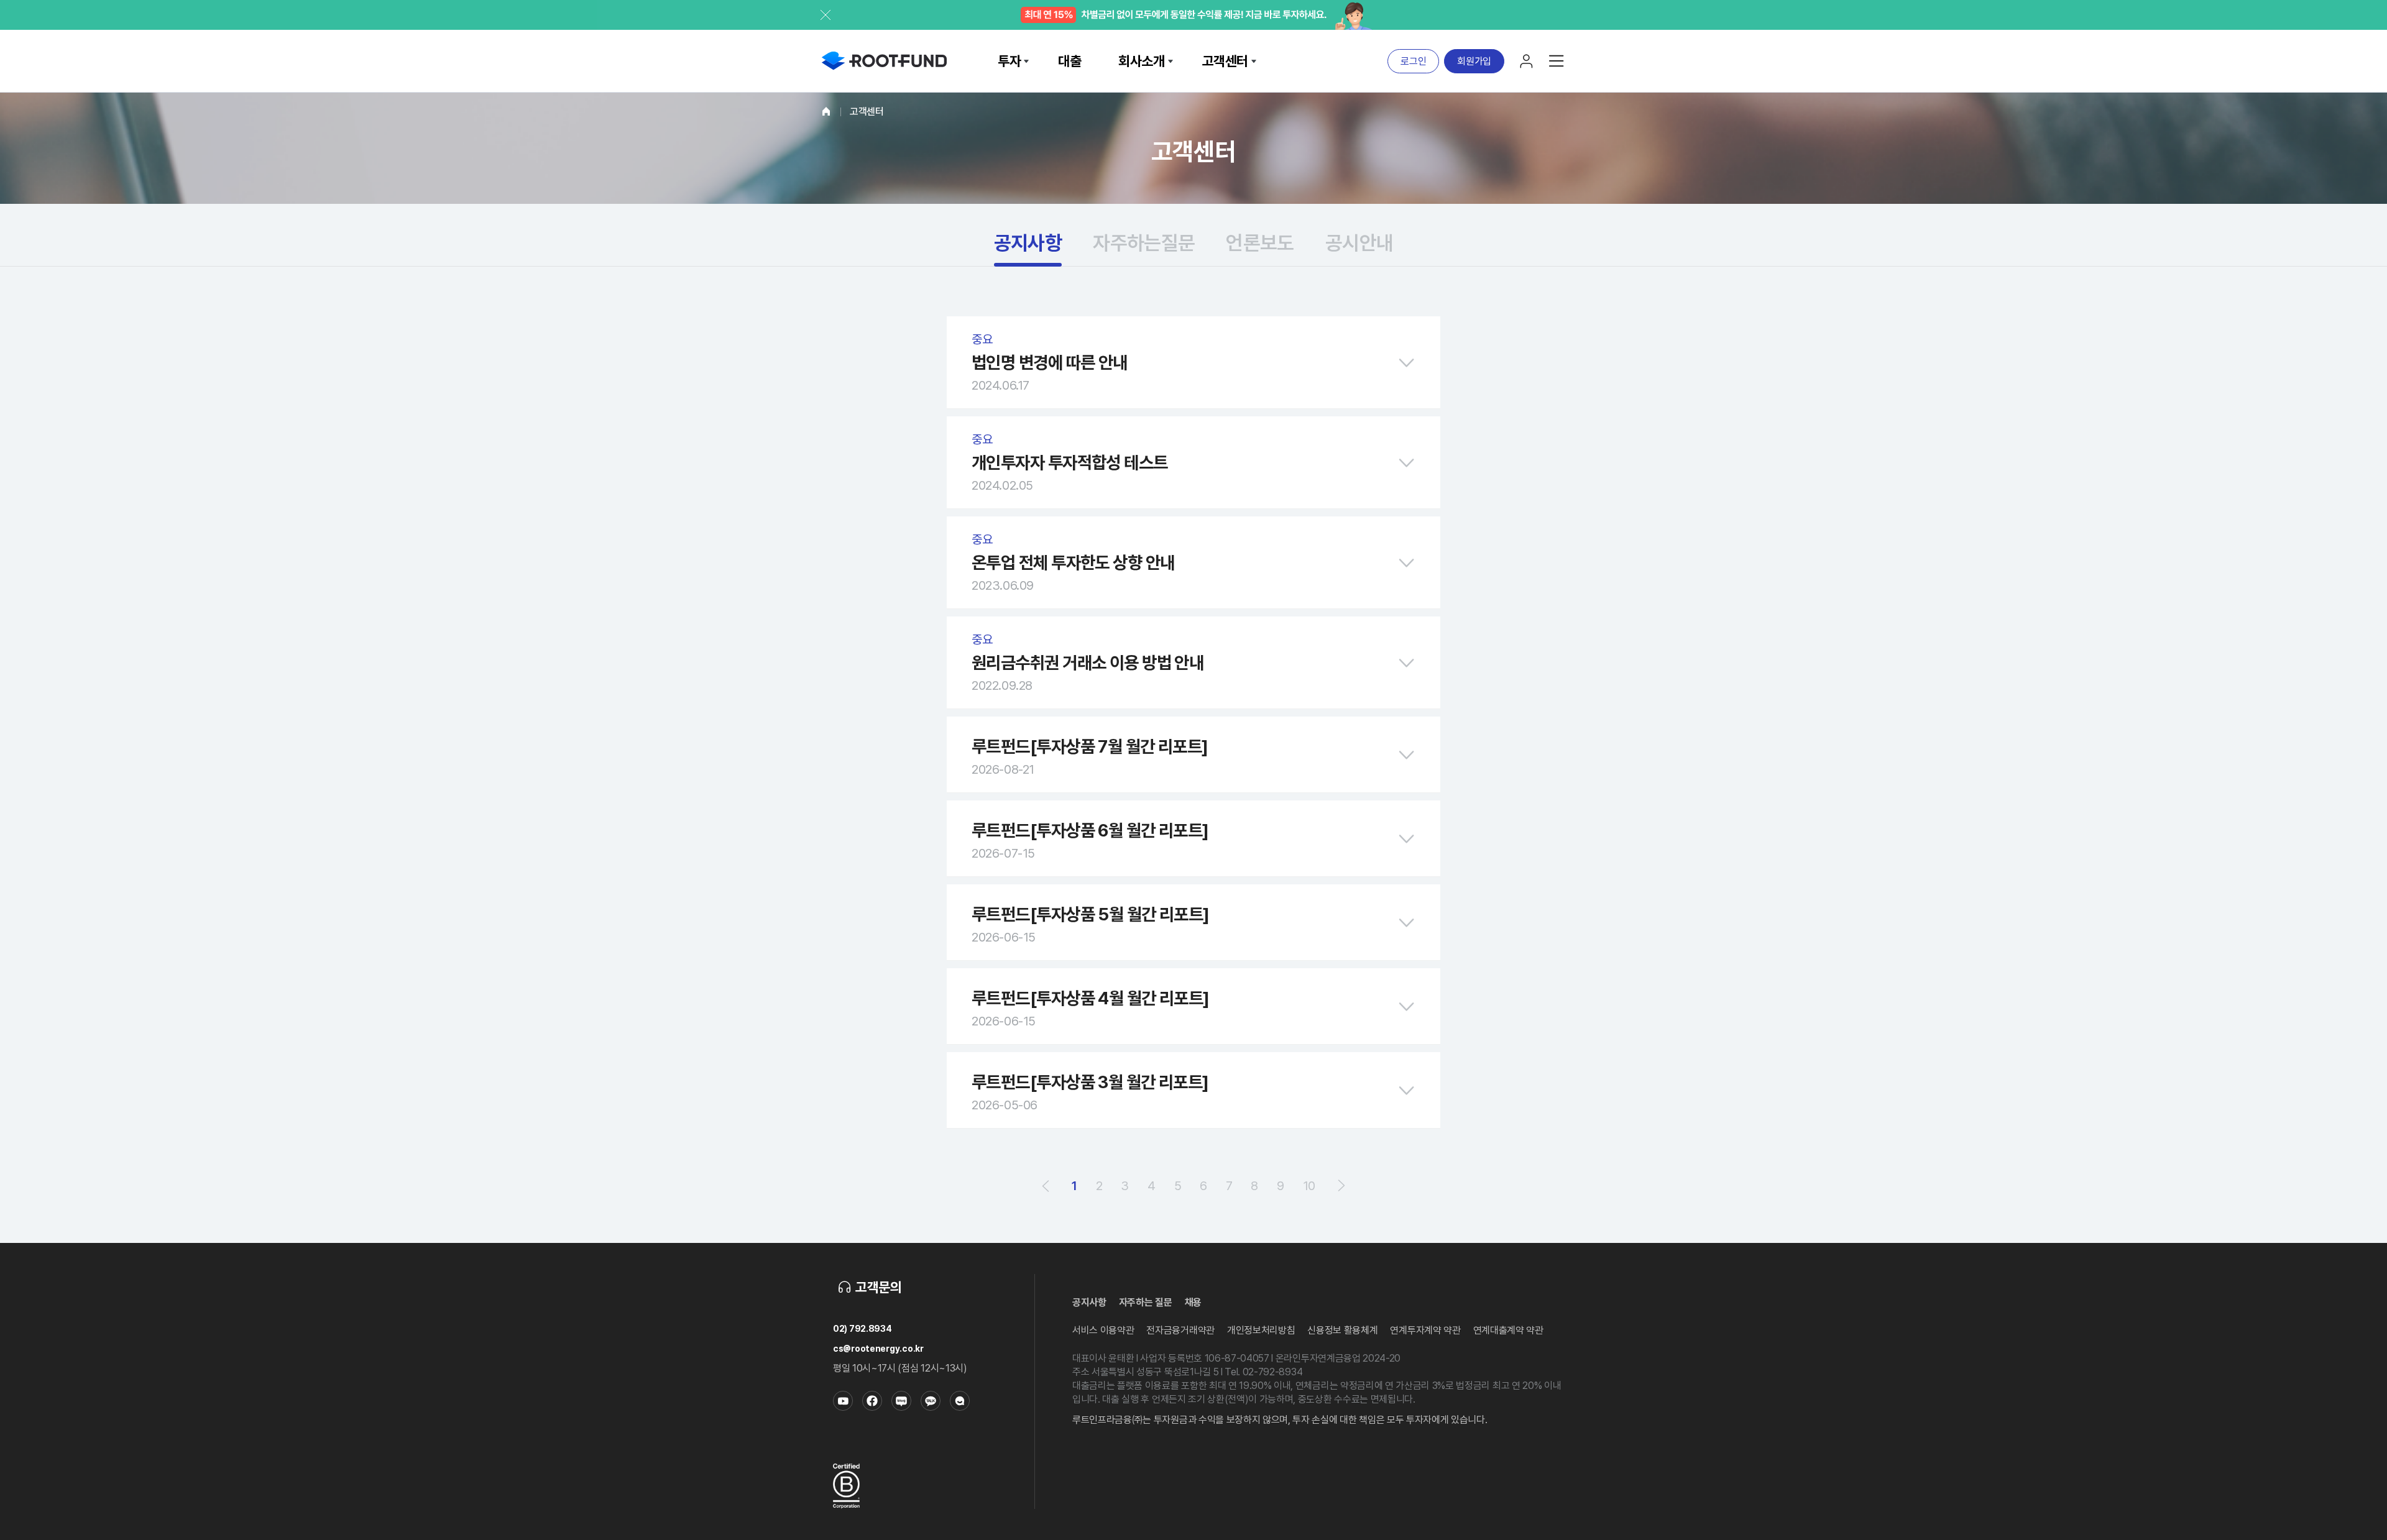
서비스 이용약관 (1103, 1330)
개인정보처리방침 (1261, 1330)
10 (1309, 1186)
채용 (1193, 1302)
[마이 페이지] (1527, 61)
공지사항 (1028, 243)
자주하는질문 (1144, 243)
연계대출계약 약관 (1508, 1330)
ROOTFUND (884, 61)
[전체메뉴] (1557, 61)
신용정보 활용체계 (1342, 1330)
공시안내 (1359, 243)
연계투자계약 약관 (1425, 1330)
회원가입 (1474, 61)
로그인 (1413, 61)
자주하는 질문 (1146, 1302)
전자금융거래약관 (1180, 1330)
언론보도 (1260, 243)
